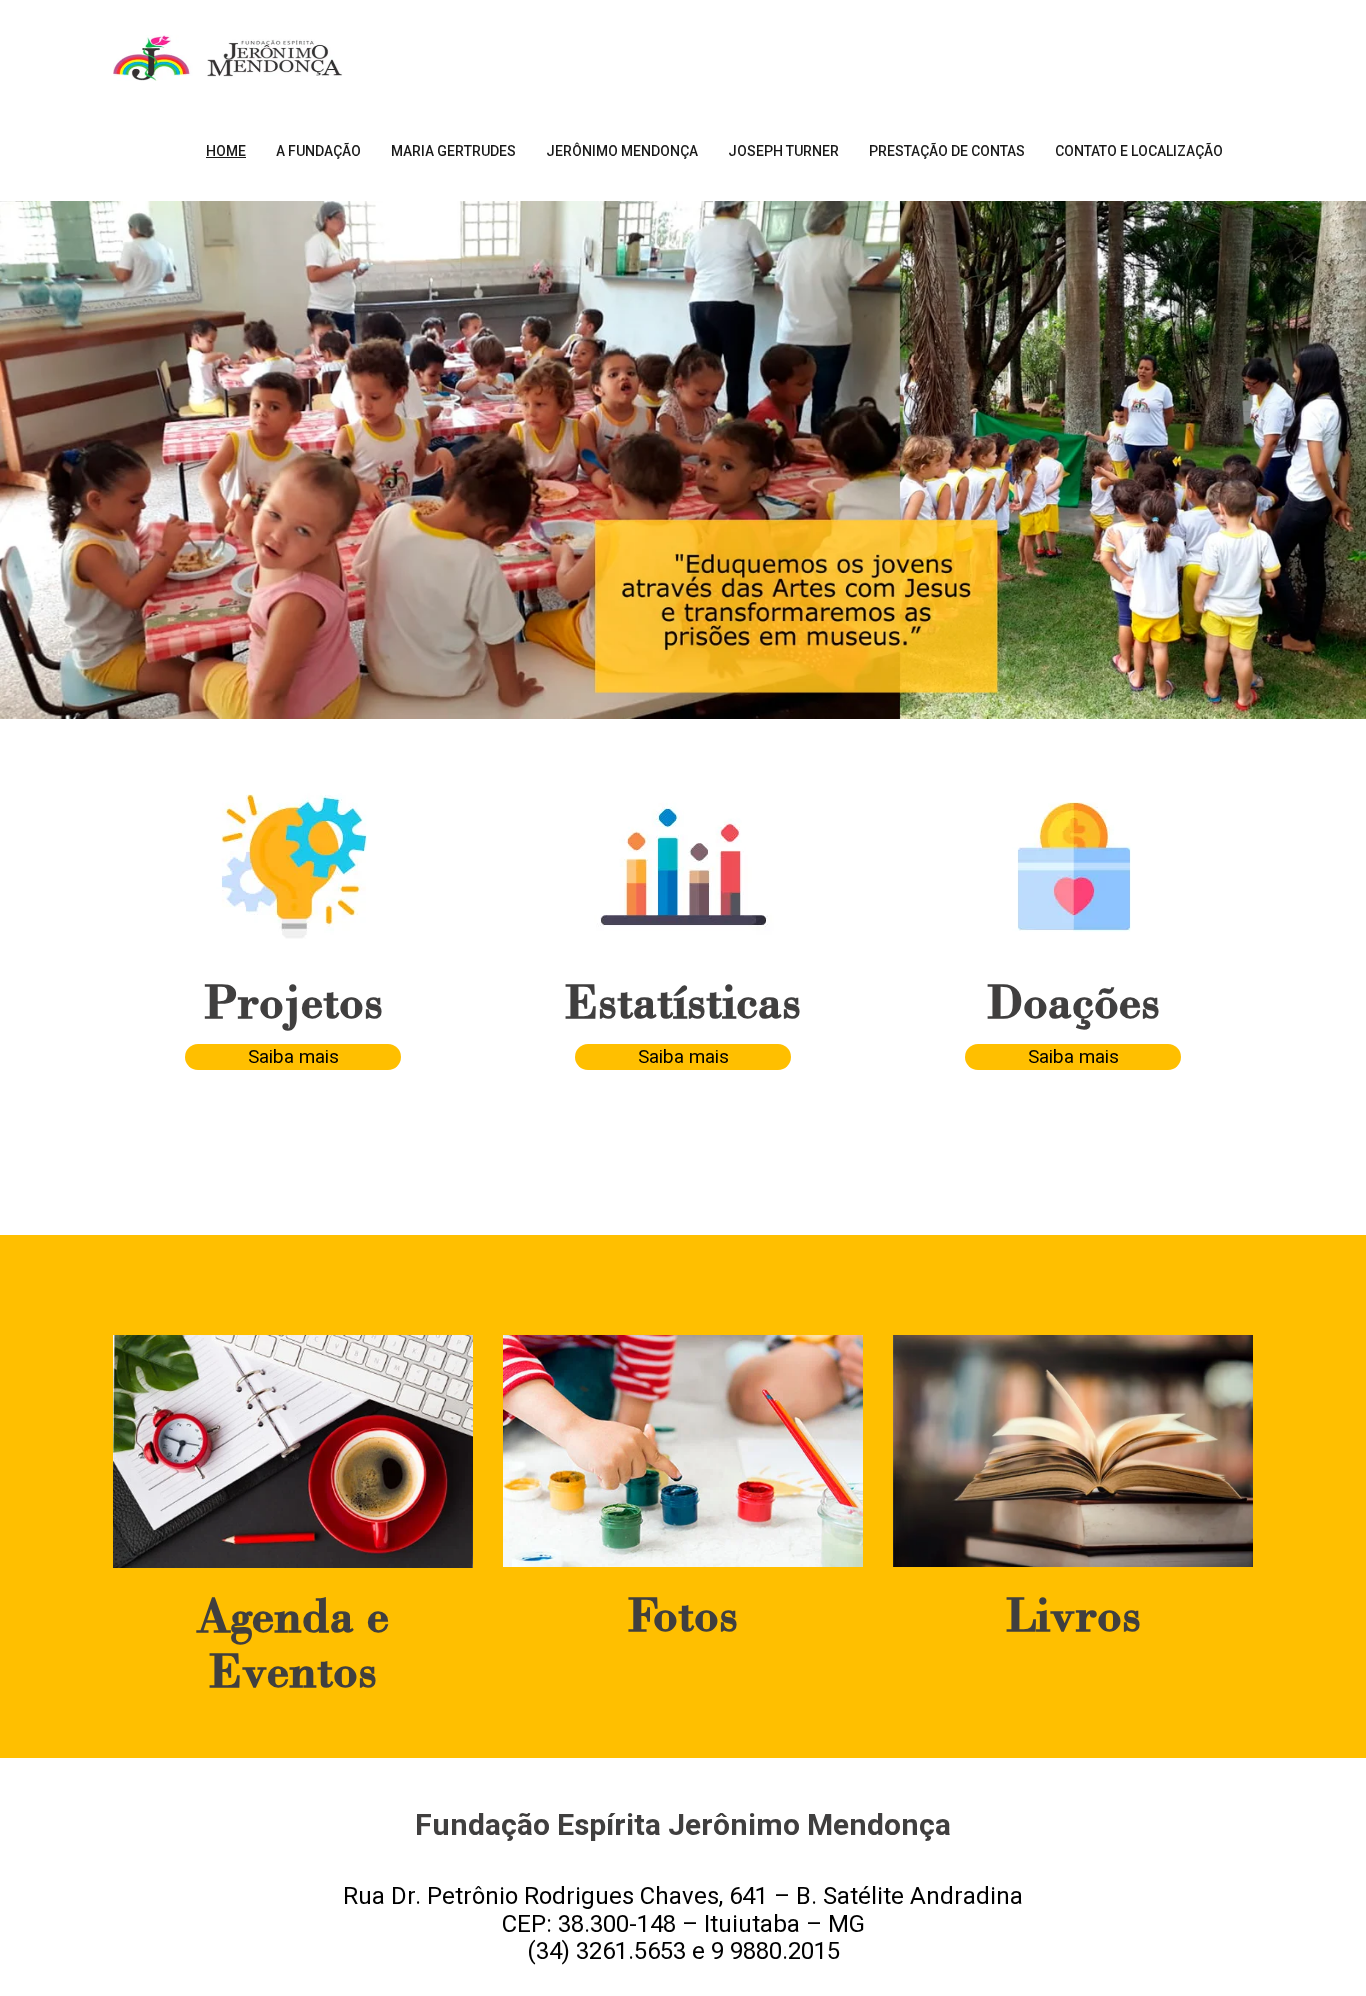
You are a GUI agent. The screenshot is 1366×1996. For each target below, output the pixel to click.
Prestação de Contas (947, 151)
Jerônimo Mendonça (622, 151)
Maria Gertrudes (453, 151)
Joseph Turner (783, 151)
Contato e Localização (1139, 151)
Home (226, 151)
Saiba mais (293, 1056)
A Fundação (318, 151)
